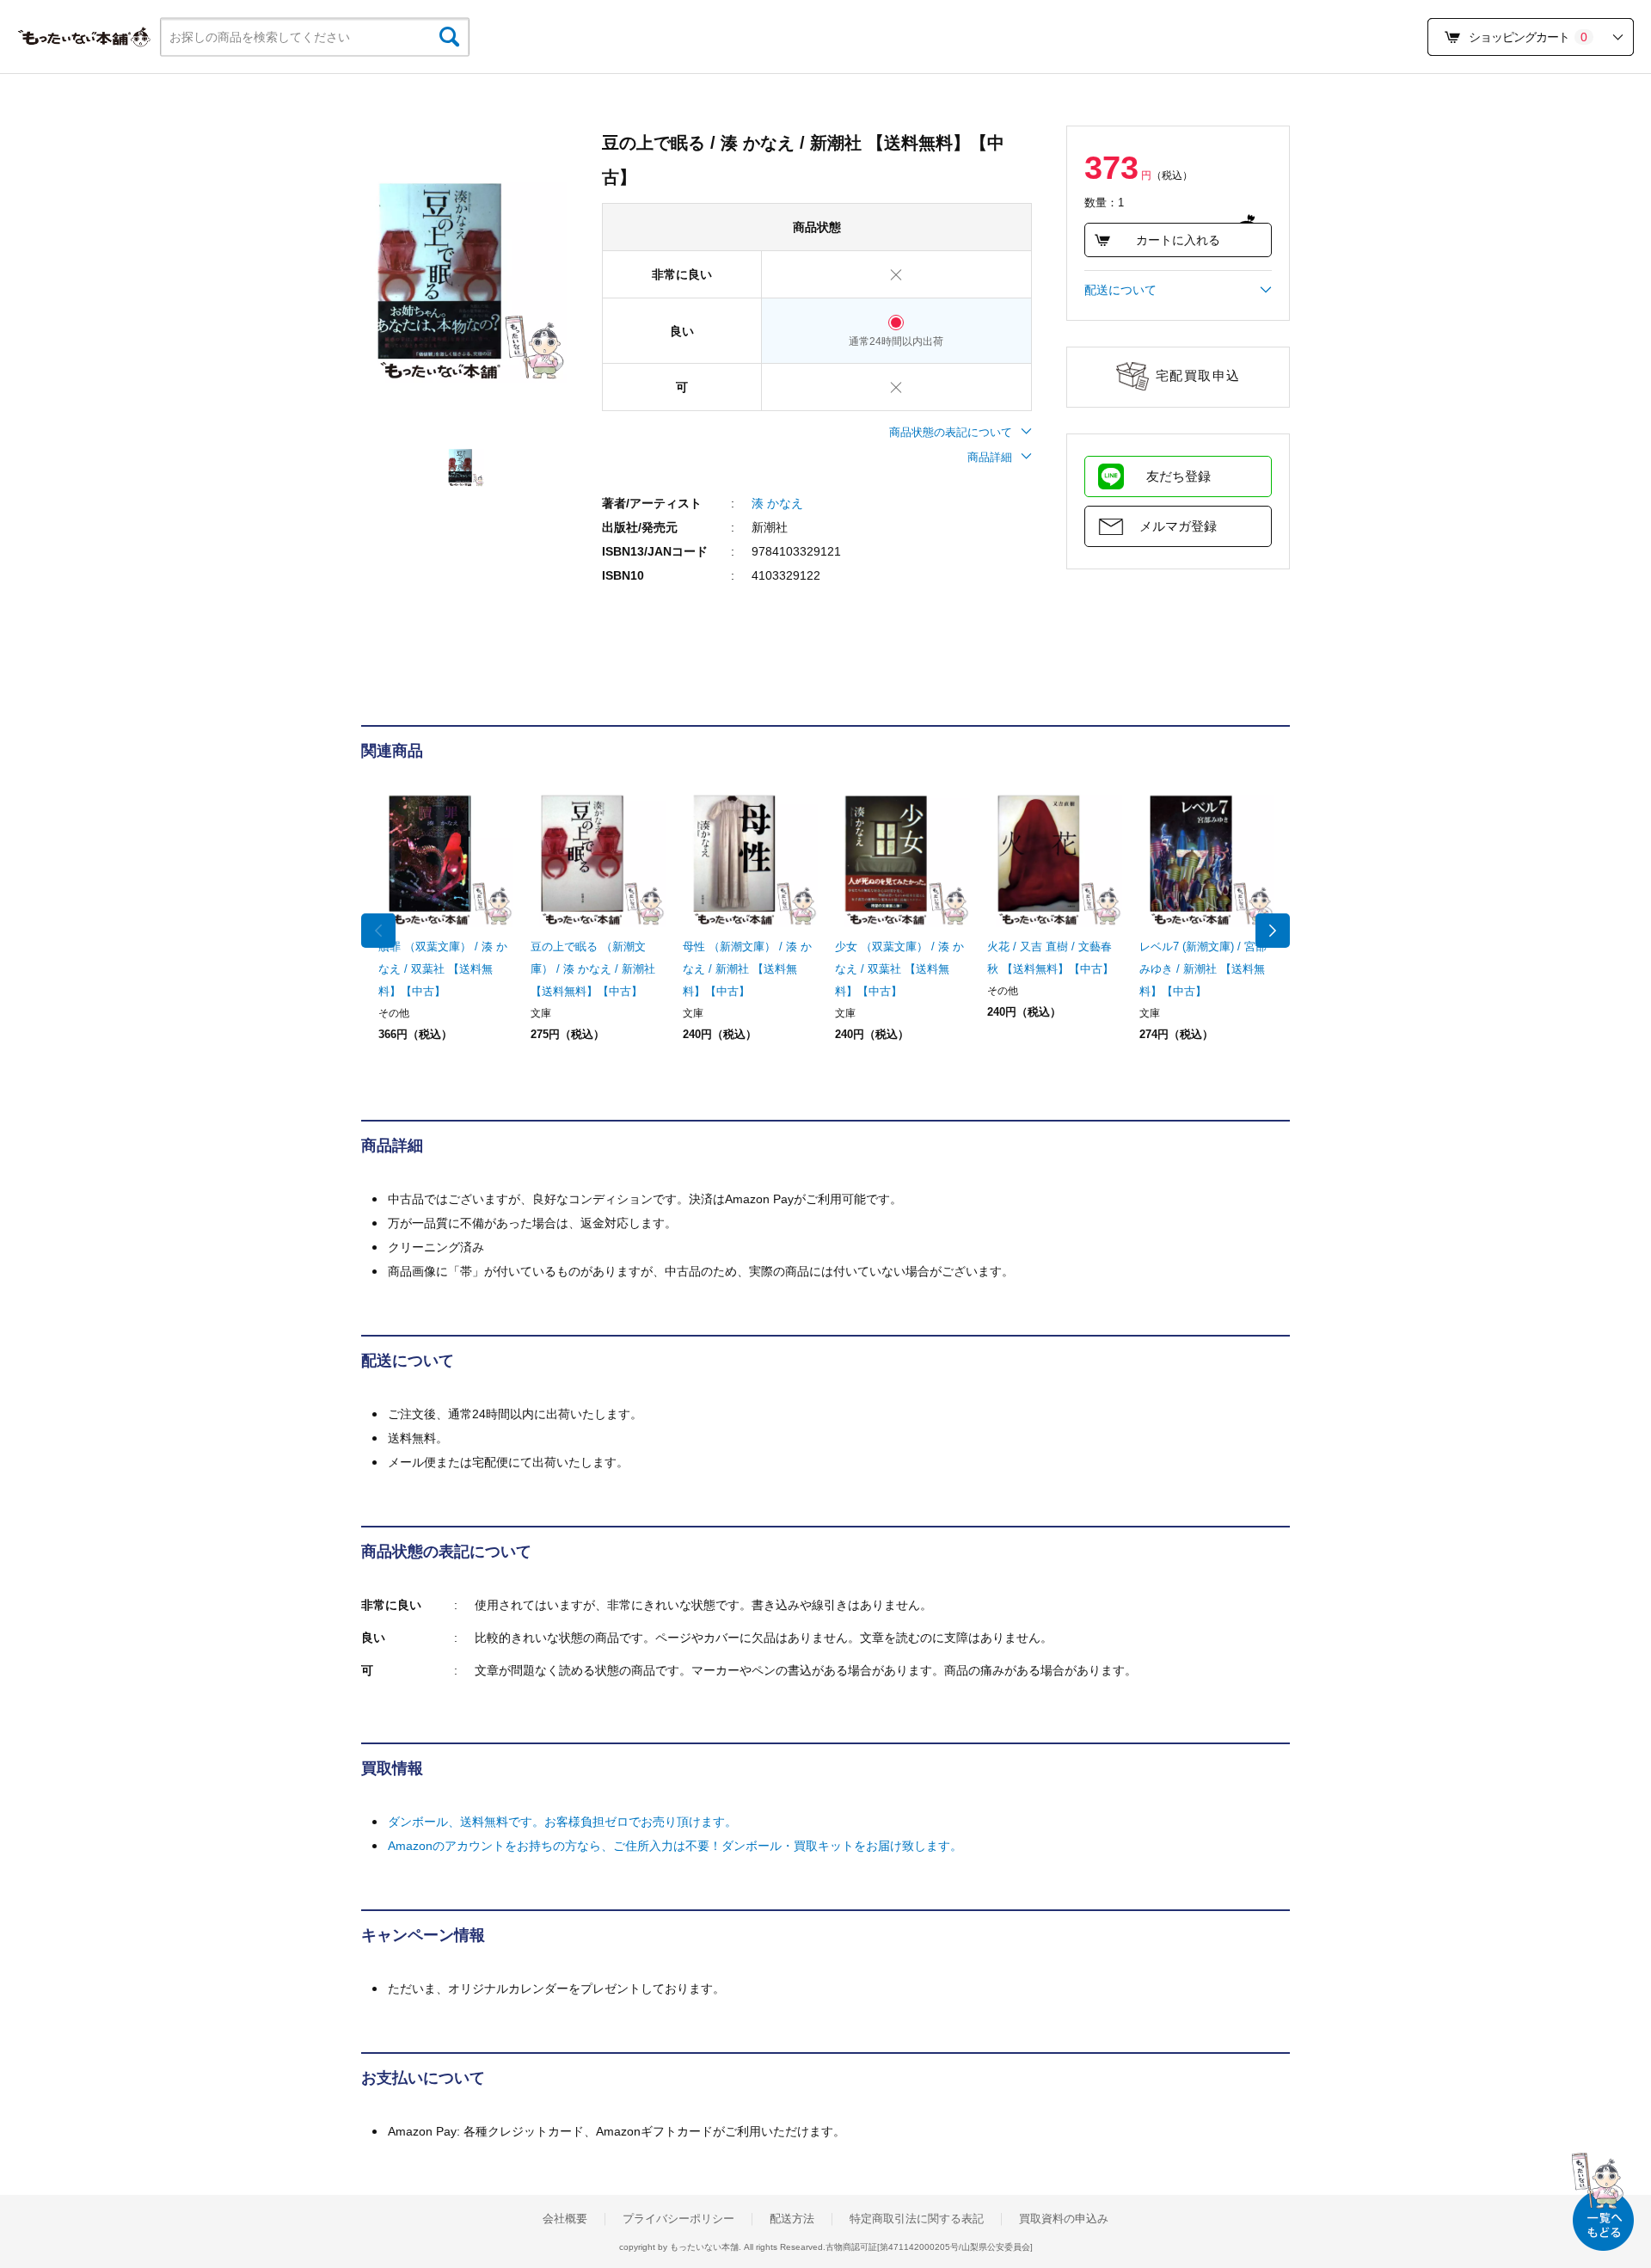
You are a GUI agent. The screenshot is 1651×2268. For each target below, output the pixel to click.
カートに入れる (1178, 240)
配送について (1120, 290)
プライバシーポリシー (678, 2219)
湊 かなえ (777, 503)
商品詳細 (990, 457)
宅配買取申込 (1198, 375)
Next (1273, 931)
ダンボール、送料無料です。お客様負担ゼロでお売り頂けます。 (562, 1822)
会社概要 (565, 2219)
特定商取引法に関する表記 (917, 2219)
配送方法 (792, 2219)
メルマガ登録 (1178, 526)
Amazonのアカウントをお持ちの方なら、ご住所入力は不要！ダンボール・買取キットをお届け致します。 (675, 1846)
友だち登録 (1178, 476)
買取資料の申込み (1064, 2219)
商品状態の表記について (951, 432)
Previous (378, 931)
